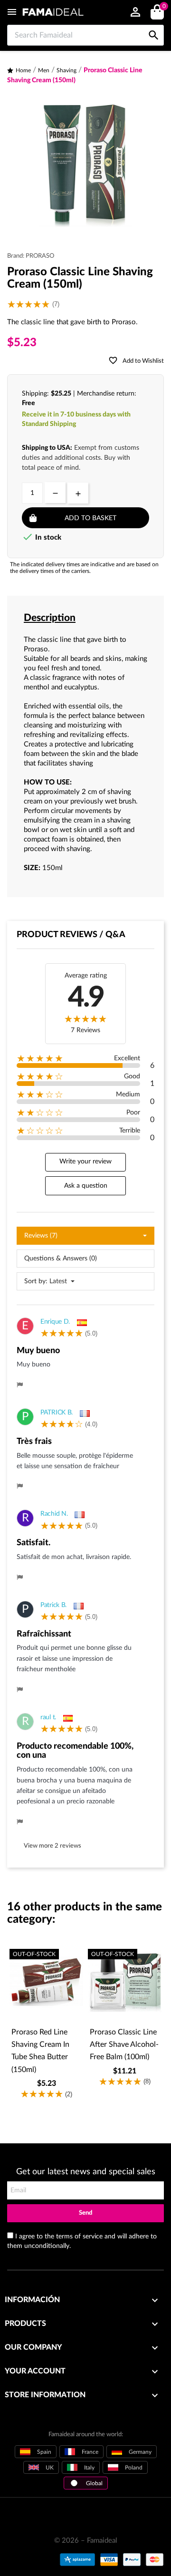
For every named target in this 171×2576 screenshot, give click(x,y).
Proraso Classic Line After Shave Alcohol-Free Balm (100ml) (124, 2045)
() (164, 7)
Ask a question (86, 1186)
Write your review (85, 1162)
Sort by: (36, 1281)
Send (85, 2213)
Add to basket (90, 518)
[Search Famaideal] (154, 25)
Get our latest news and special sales (86, 2172)
